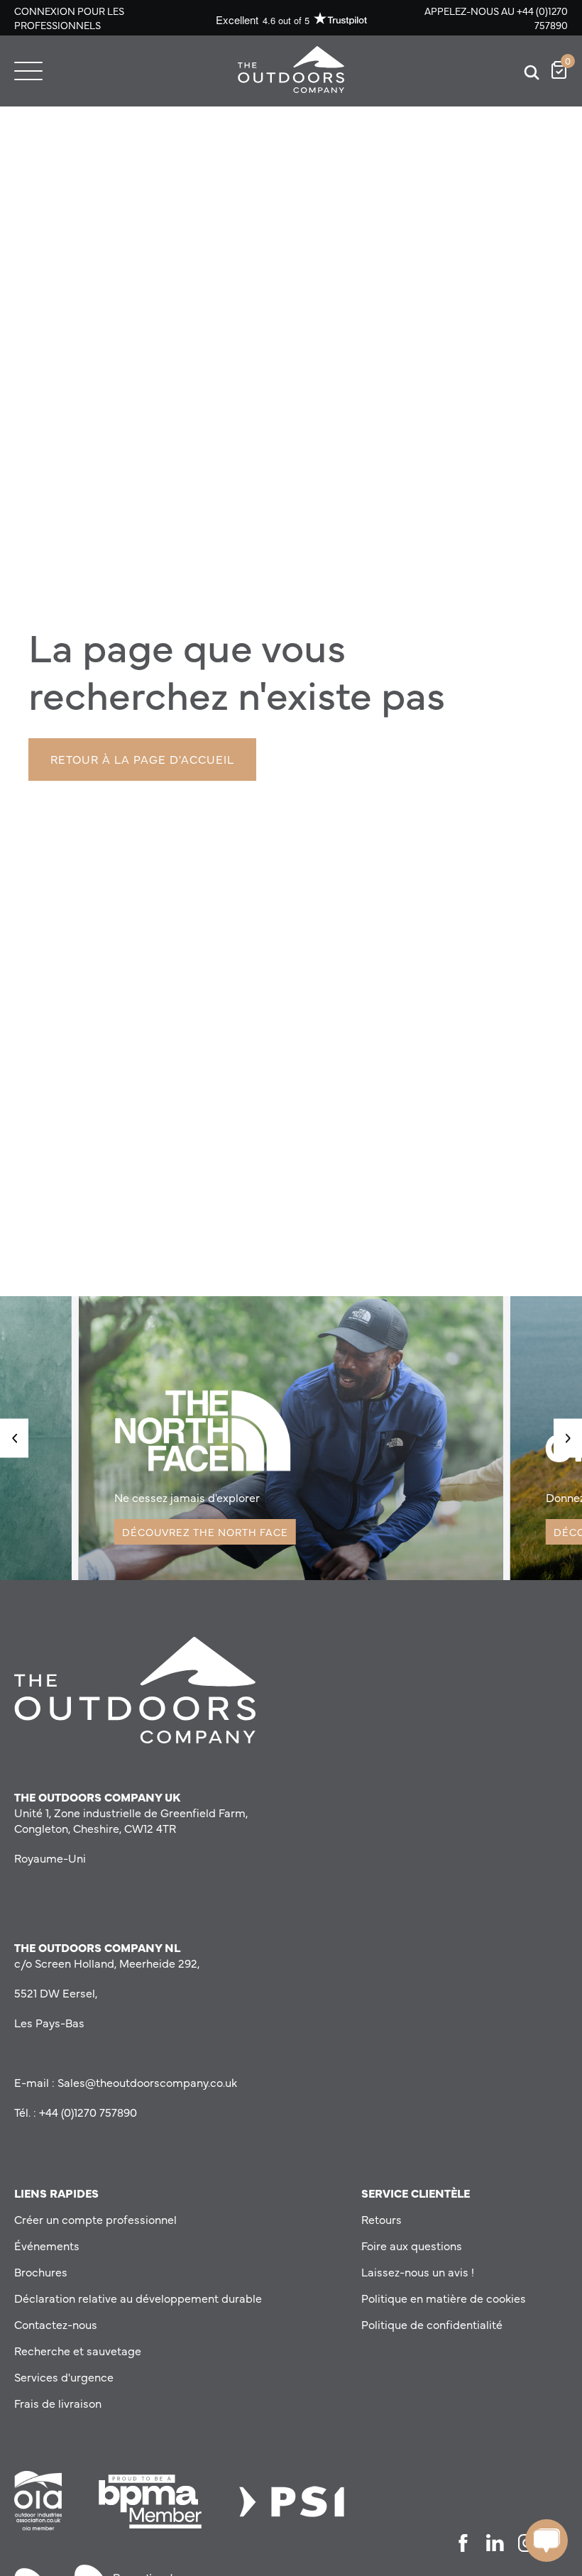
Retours (381, 2219)
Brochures (41, 2271)
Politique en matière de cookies (444, 2298)
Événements (47, 2245)
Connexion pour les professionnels (69, 18)
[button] (14, 1438)
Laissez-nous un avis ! (418, 2271)
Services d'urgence (64, 2377)
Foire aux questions (412, 2245)
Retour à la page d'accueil (142, 759)
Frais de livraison (58, 2403)
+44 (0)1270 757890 (542, 18)
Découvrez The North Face (205, 1532)
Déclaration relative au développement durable (138, 2298)
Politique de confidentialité (432, 2324)
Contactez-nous (56, 2324)
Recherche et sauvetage (78, 2350)
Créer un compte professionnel (95, 2219)
